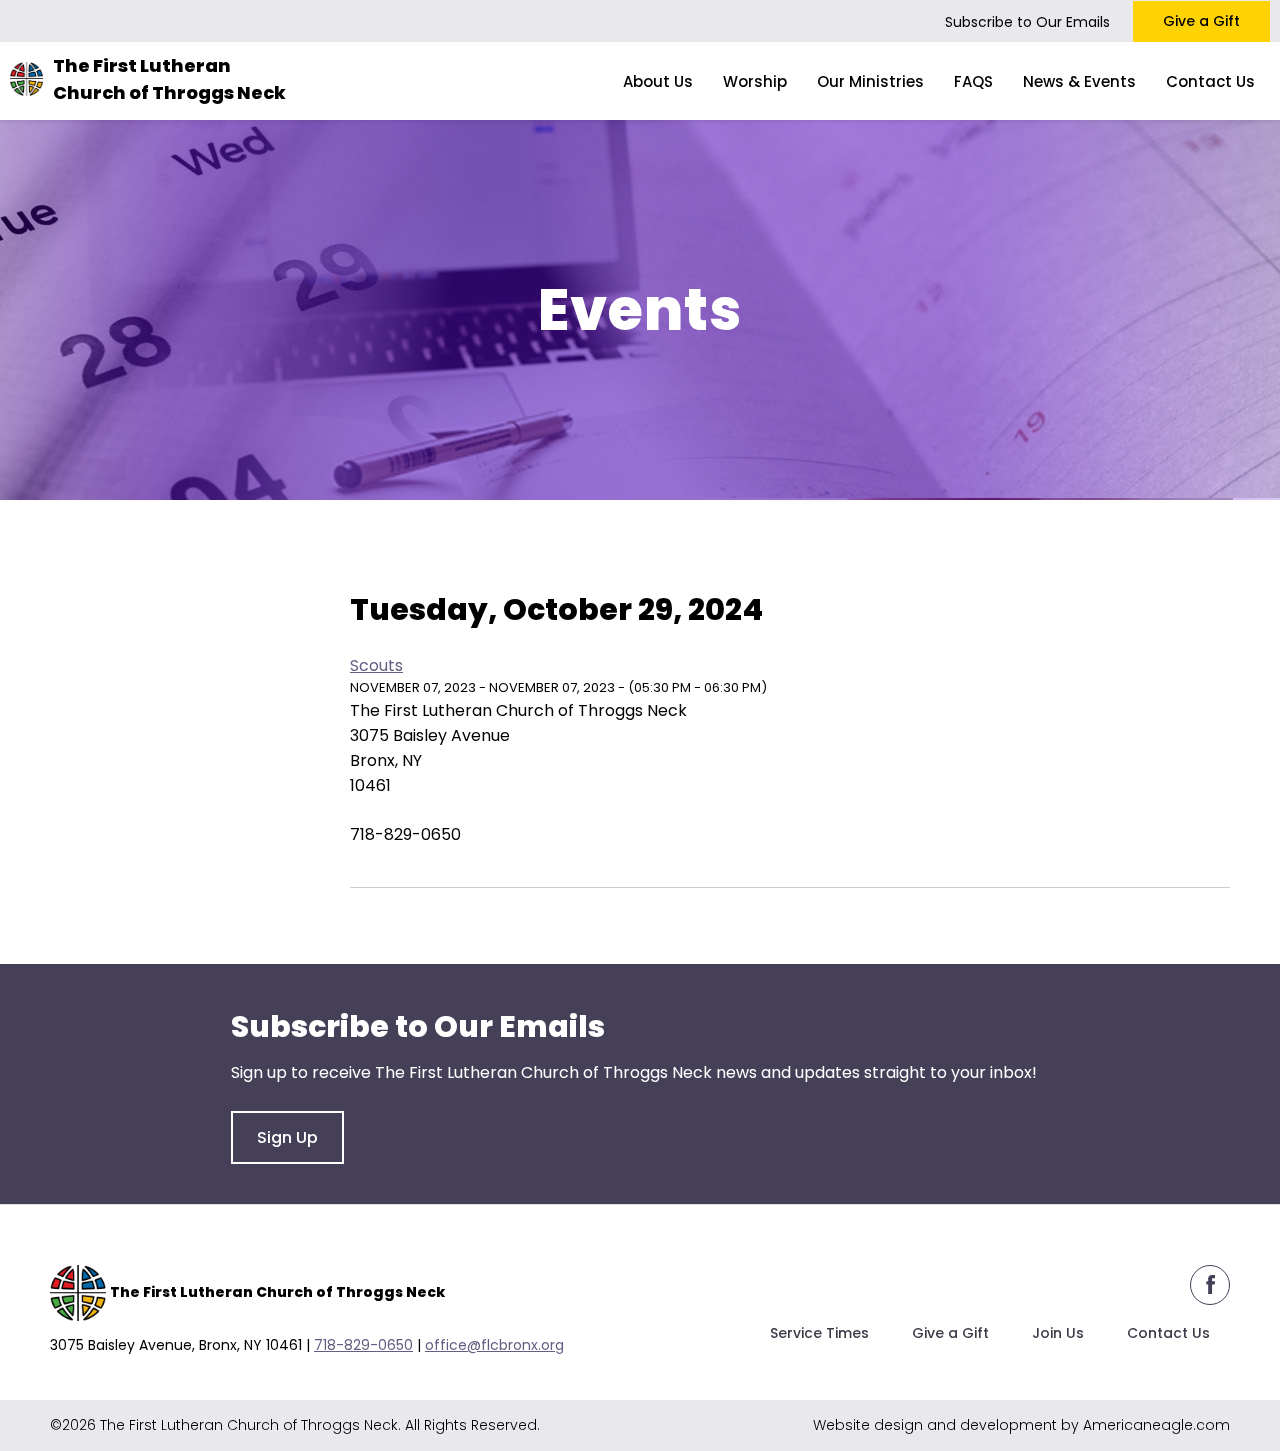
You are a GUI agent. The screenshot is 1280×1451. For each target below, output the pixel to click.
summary (521, 559)
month (623, 559)
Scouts (376, 665)
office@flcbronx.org (494, 1345)
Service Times (819, 1333)
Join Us (1058, 1333)
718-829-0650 (363, 1345)
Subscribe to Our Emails (1027, 22)
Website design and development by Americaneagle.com (1021, 1425)
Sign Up (287, 1137)
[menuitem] (658, 81)
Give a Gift (1201, 21)
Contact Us (1168, 1333)
